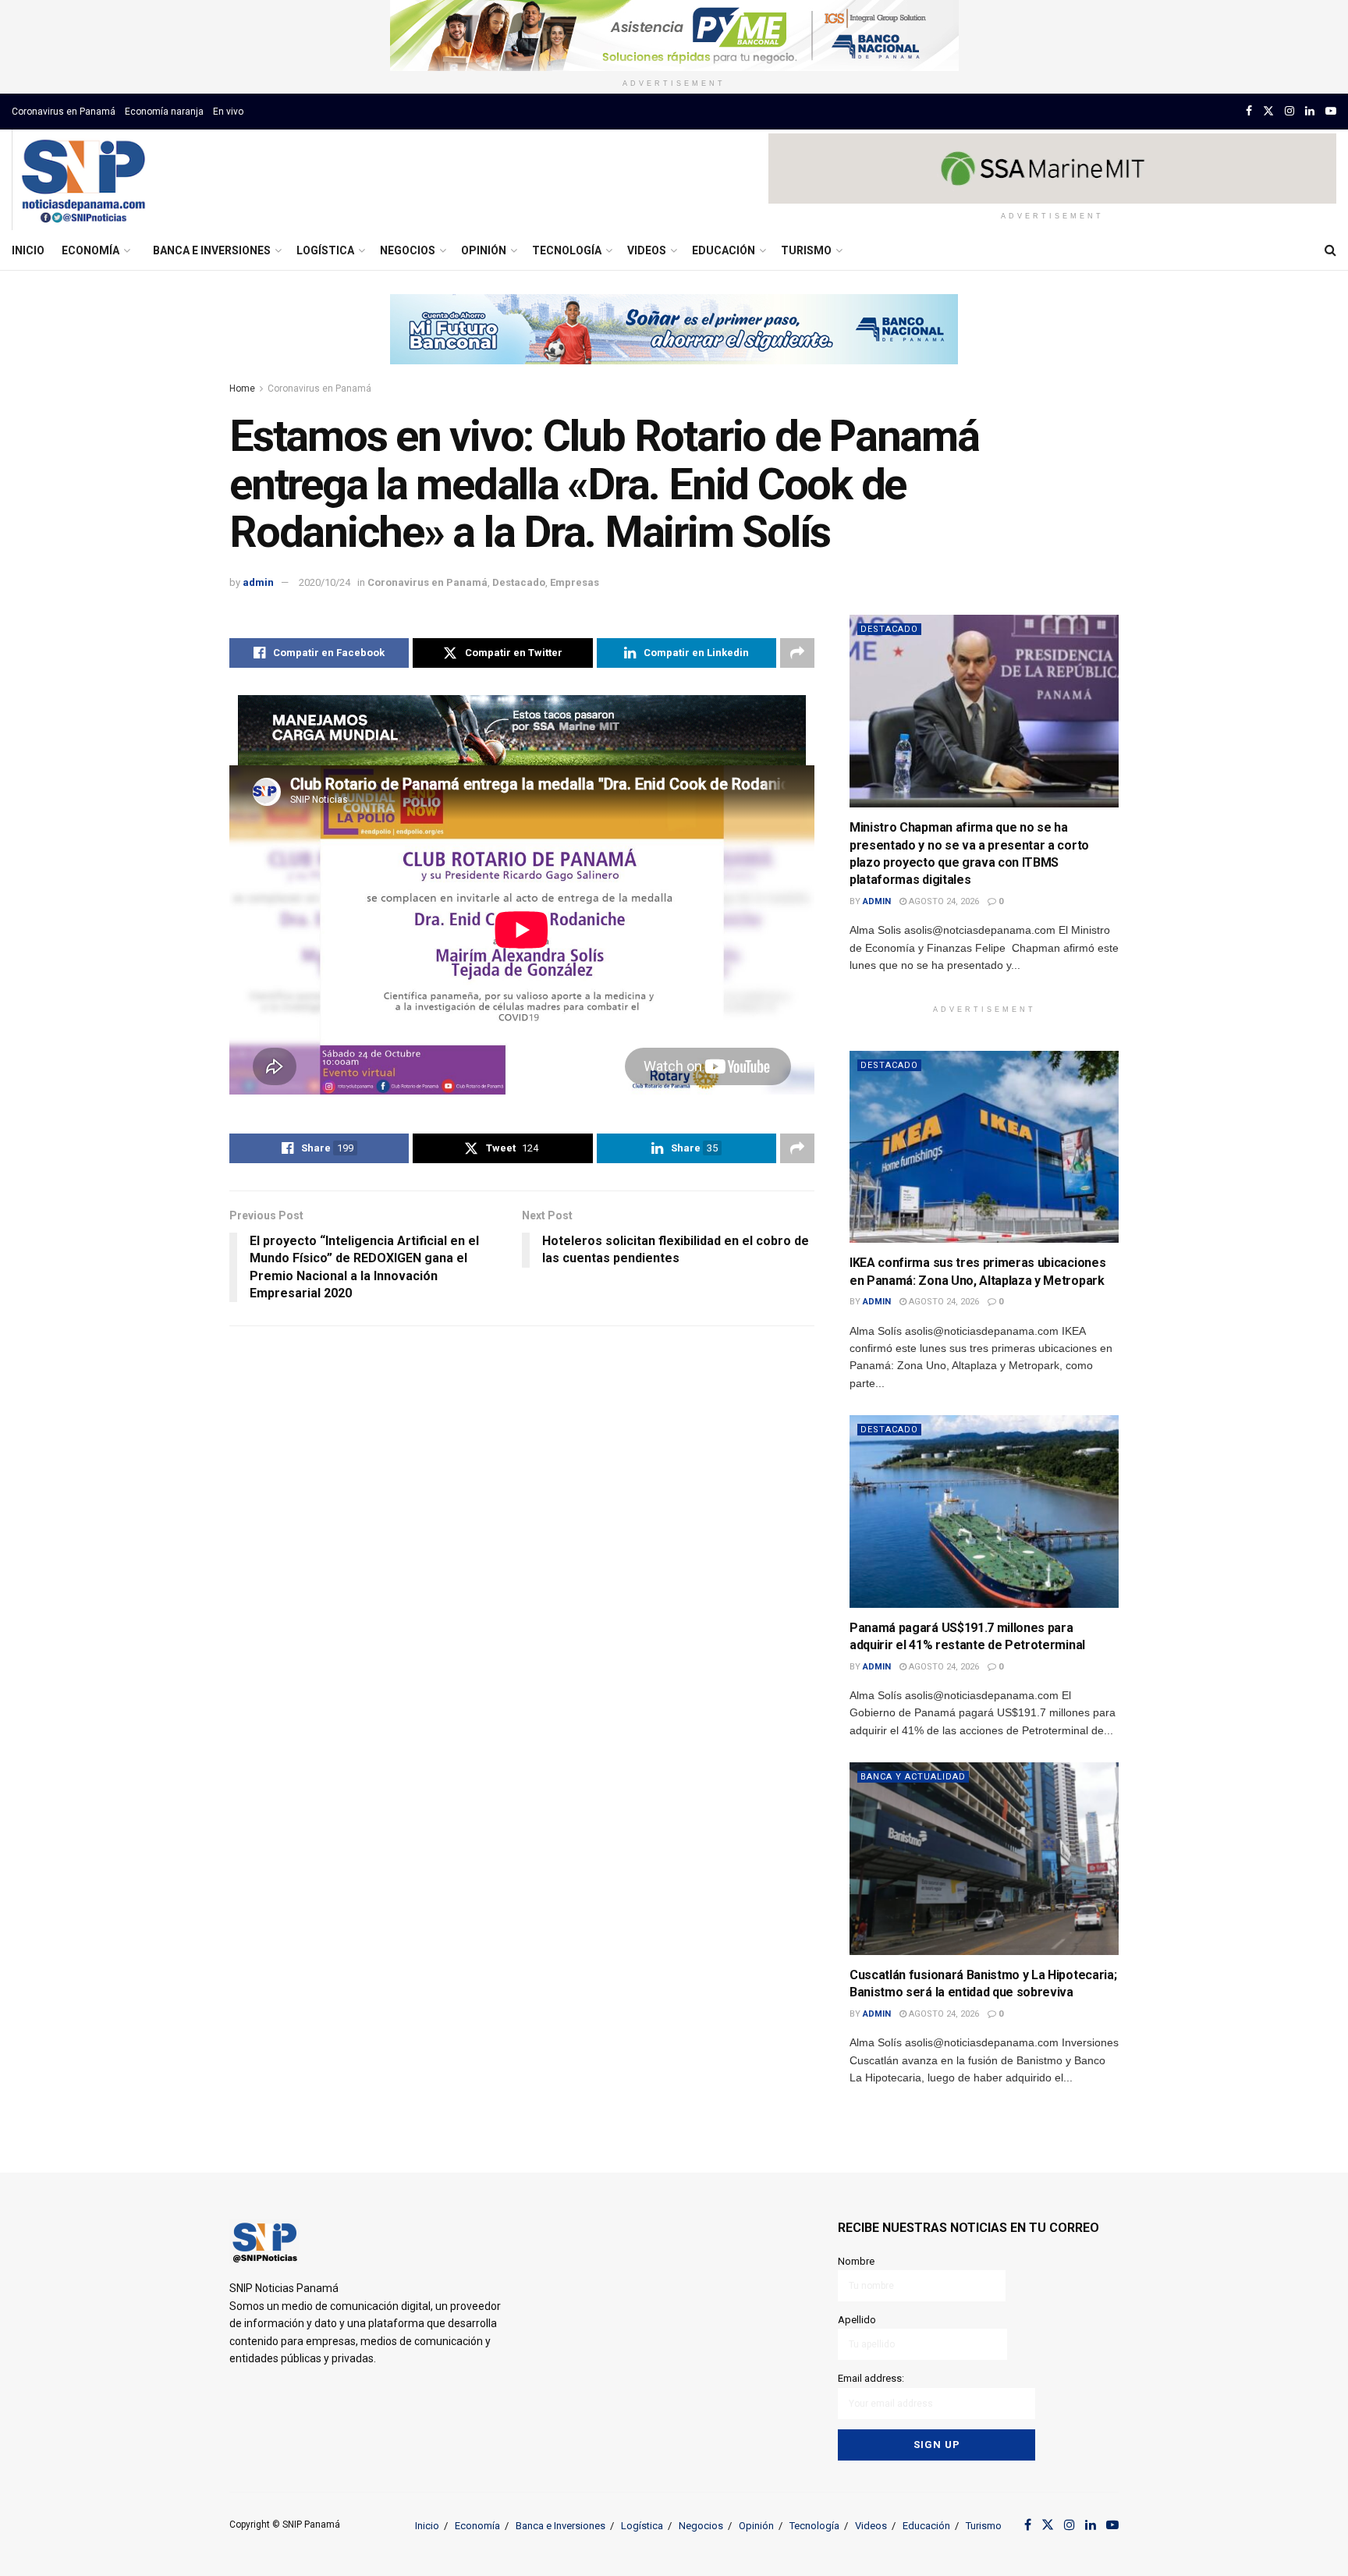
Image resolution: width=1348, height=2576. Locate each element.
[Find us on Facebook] (1249, 111)
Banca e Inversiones (212, 250)
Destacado (519, 582)
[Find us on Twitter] (1268, 111)
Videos (647, 250)
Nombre (856, 2261)
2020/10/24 (325, 582)
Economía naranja (164, 112)
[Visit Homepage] (83, 180)
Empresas (575, 582)
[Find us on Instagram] (1289, 111)
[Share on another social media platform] (797, 653)
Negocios (408, 250)
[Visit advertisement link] (674, 35)
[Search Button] (1330, 250)
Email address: (871, 2378)
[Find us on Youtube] (1331, 111)
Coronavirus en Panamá (64, 112)
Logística (325, 250)
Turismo (806, 250)
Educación (724, 250)
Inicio (28, 250)
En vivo (228, 112)
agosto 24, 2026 (943, 901)
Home (242, 389)
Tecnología (567, 250)
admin (258, 582)
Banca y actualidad (913, 1777)
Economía (90, 250)
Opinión (484, 250)
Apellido (857, 2320)
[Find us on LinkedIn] (1310, 111)
